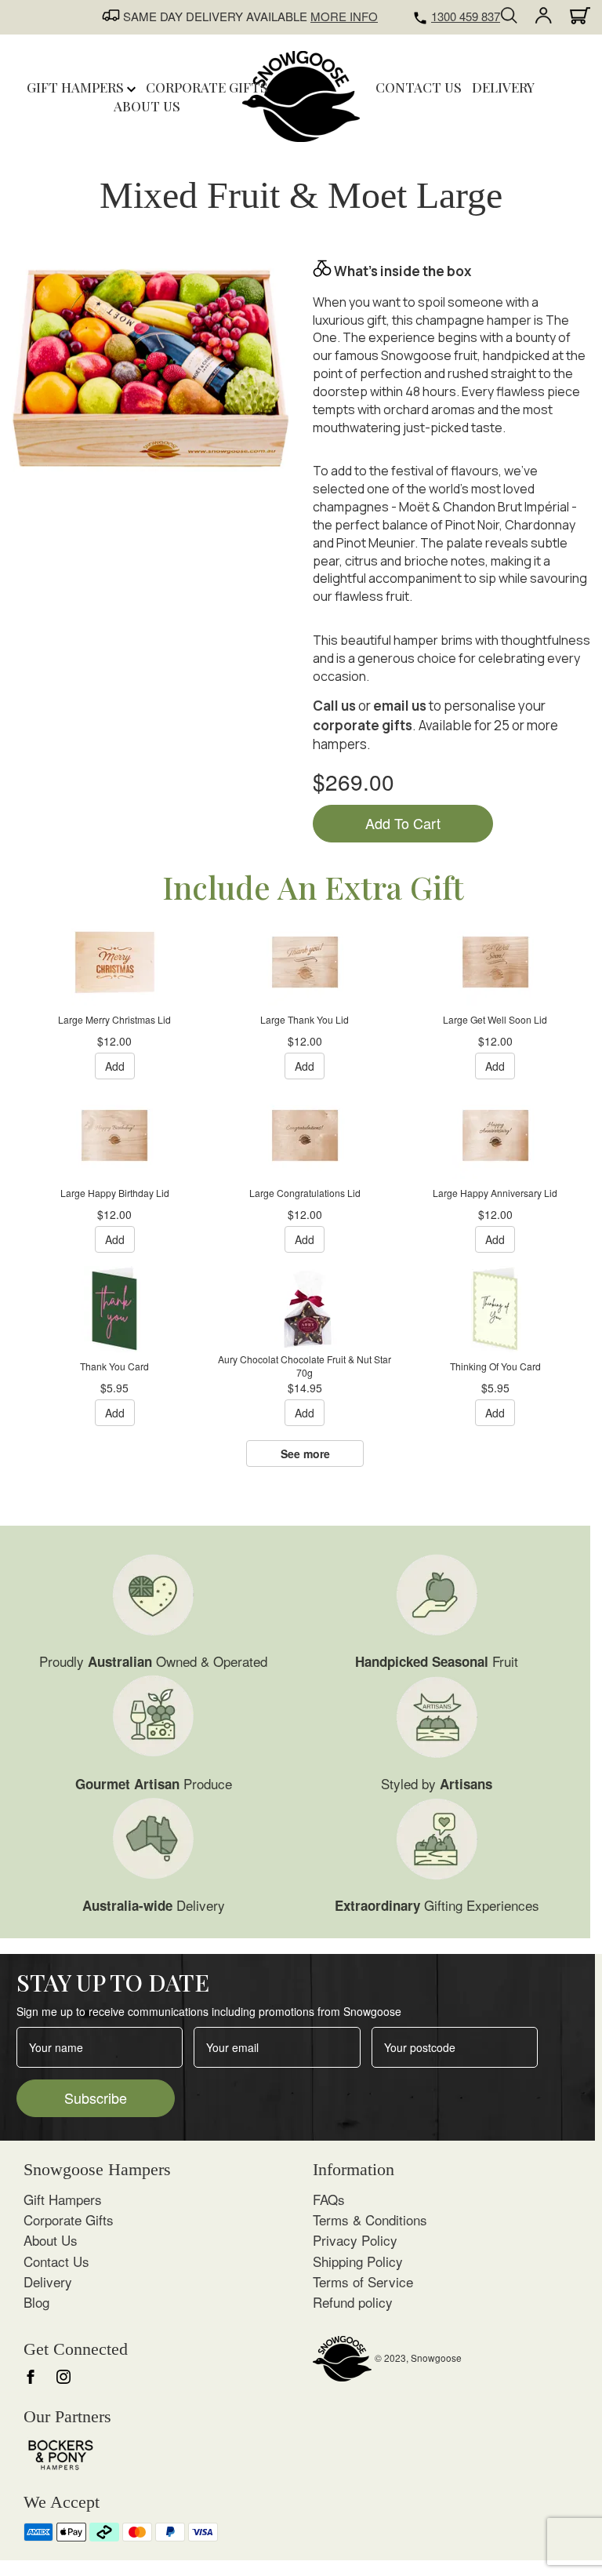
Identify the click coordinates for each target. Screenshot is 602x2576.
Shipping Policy (358, 2261)
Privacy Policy (355, 2240)
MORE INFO (344, 16)
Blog (36, 2302)
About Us (51, 2240)
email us (400, 706)
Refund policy (353, 2302)
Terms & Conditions (370, 2219)
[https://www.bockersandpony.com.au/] (61, 2453)
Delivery (48, 2281)
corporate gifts (363, 725)
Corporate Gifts (69, 2219)
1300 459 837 (466, 16)
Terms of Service (363, 2281)
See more (305, 1454)
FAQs (329, 2199)
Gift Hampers (77, 87)
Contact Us (56, 2261)
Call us (334, 706)
